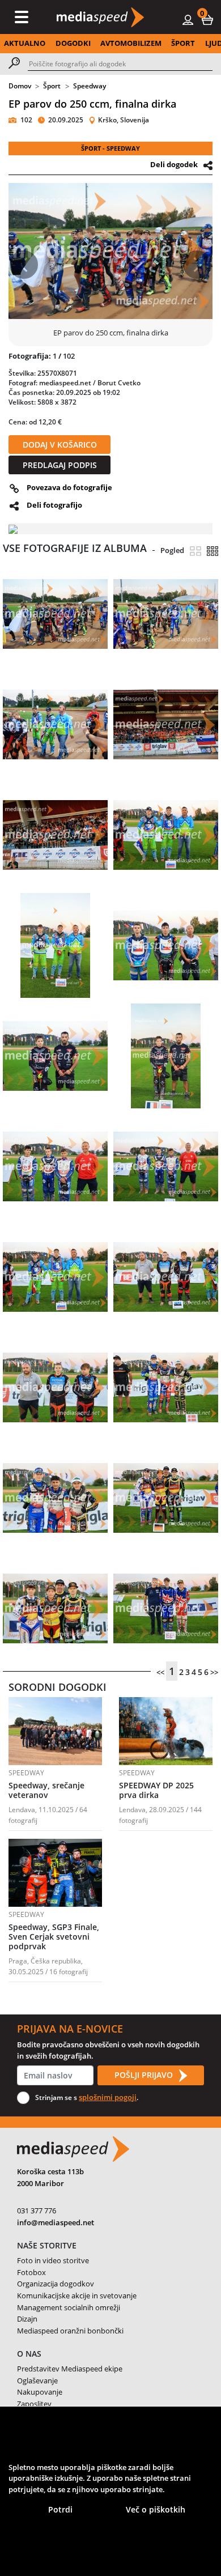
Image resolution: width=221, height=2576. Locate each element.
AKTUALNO (25, 43)
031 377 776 (37, 2211)
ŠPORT (183, 43)
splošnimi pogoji (108, 2097)
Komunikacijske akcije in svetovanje (77, 2296)
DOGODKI (73, 43)
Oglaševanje (37, 2381)
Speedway (90, 86)
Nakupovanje (40, 2392)
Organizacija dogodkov (56, 2284)
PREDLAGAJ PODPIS (60, 465)
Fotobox (31, 2272)
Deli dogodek (174, 164)
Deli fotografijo (54, 505)
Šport (52, 86)
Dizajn (27, 2319)
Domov (20, 86)
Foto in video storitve (53, 2260)
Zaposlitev (34, 2404)
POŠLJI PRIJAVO (145, 2075)
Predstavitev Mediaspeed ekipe (70, 2369)
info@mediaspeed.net (56, 2222)
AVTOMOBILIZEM (131, 43)
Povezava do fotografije (69, 487)
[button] (207, 19)
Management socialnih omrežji (69, 2307)
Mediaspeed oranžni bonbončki (70, 2331)
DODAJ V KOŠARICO (60, 445)
